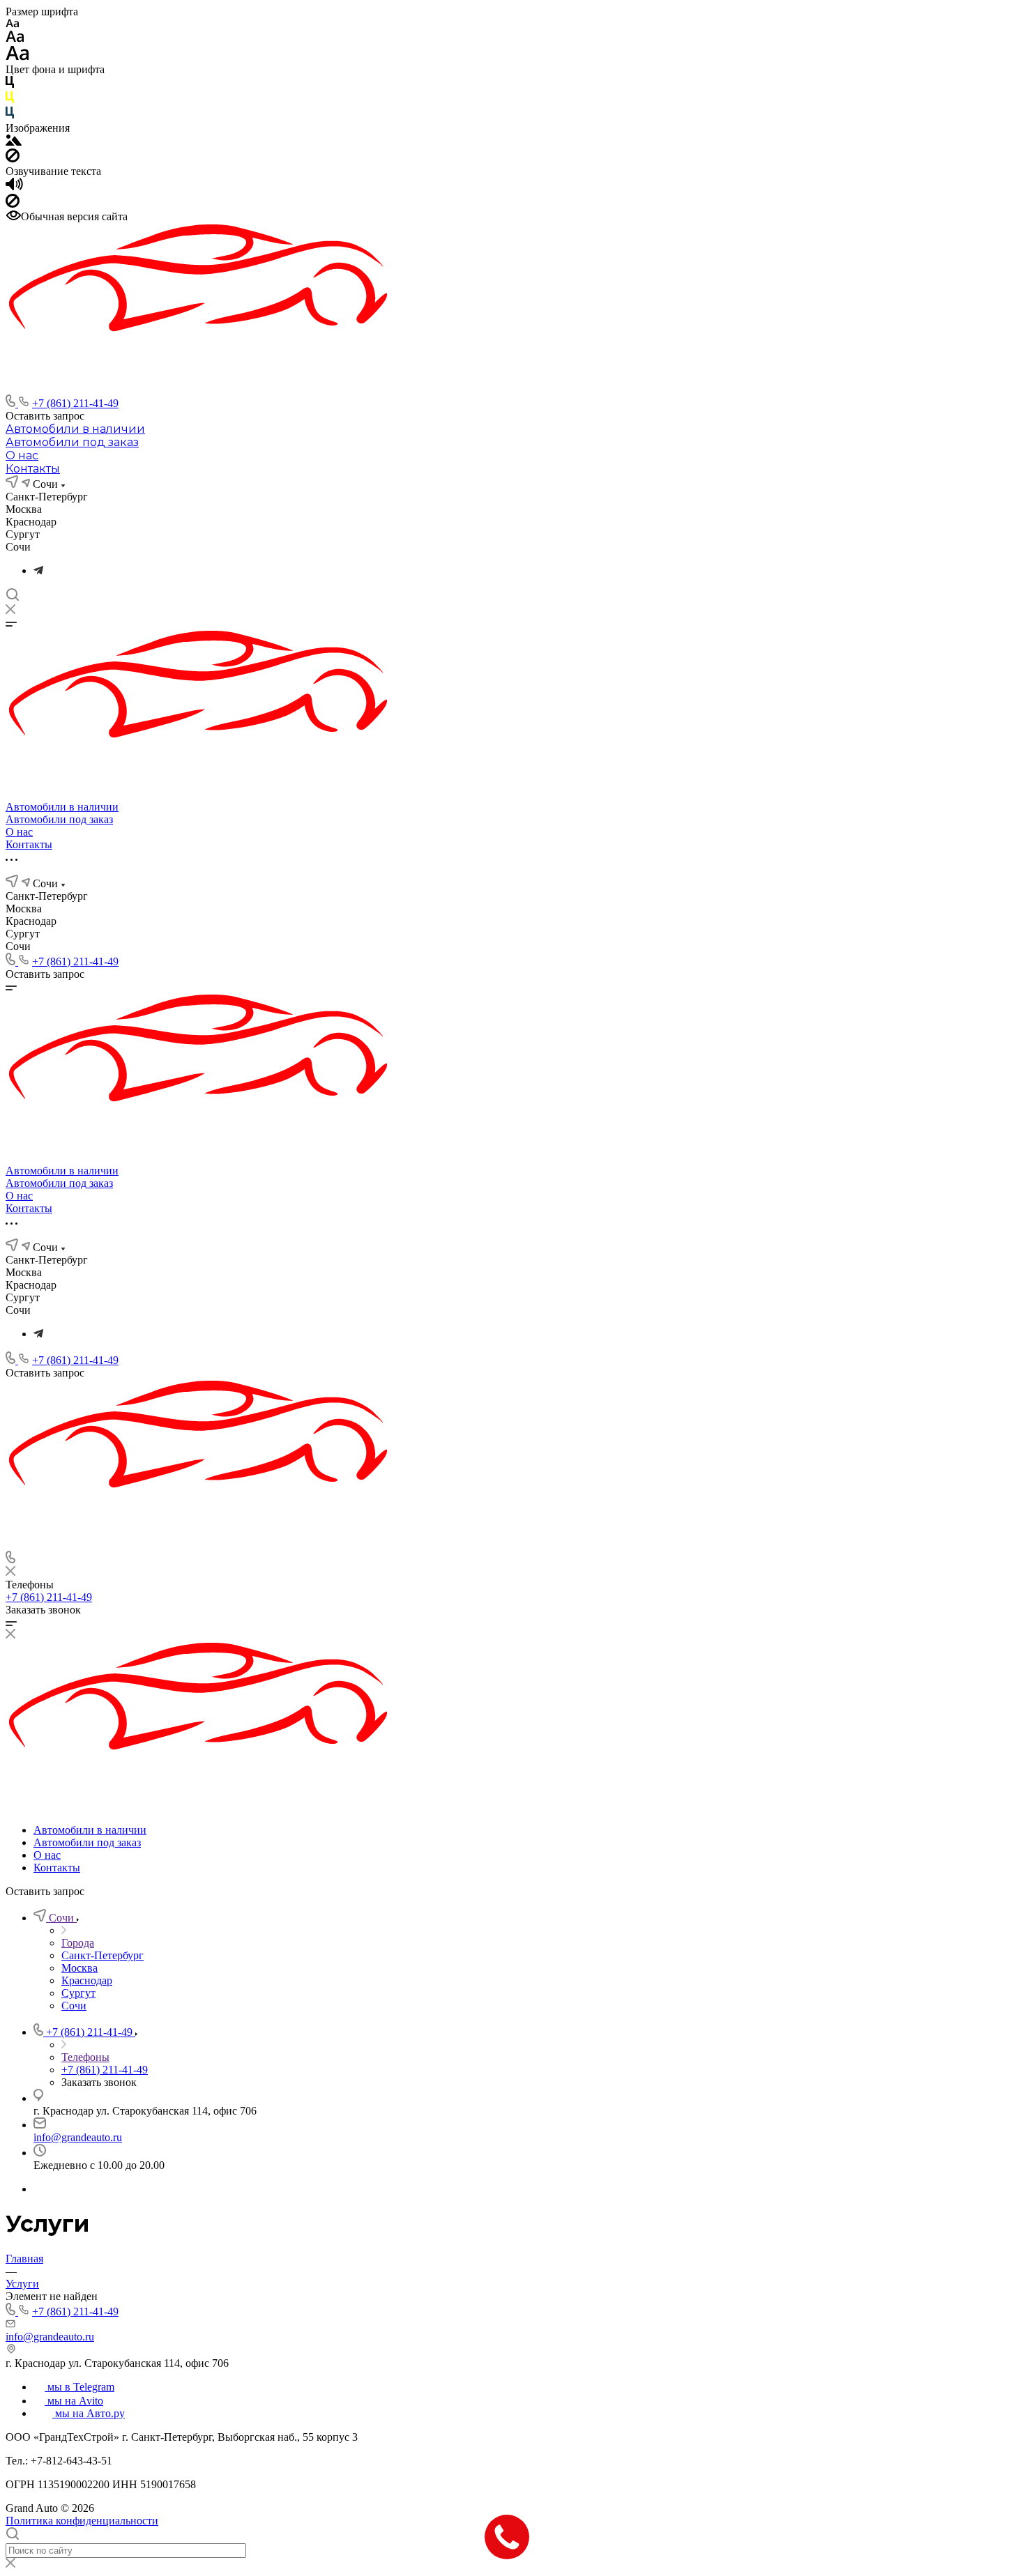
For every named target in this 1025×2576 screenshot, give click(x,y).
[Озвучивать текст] (14, 187)
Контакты (33, 469)
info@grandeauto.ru (78, 2137)
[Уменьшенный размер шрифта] (12, 24)
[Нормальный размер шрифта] (15, 39)
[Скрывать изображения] (13, 159)
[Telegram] (38, 570)
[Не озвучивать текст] (13, 204)
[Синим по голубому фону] (10, 115)
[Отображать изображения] (14, 142)
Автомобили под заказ (72, 442)
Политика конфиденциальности (82, 2521)
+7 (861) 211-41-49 (75, 403)
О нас (22, 455)
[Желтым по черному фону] (10, 100)
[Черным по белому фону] (10, 85)
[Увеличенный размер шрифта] (17, 57)
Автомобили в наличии (75, 429)
